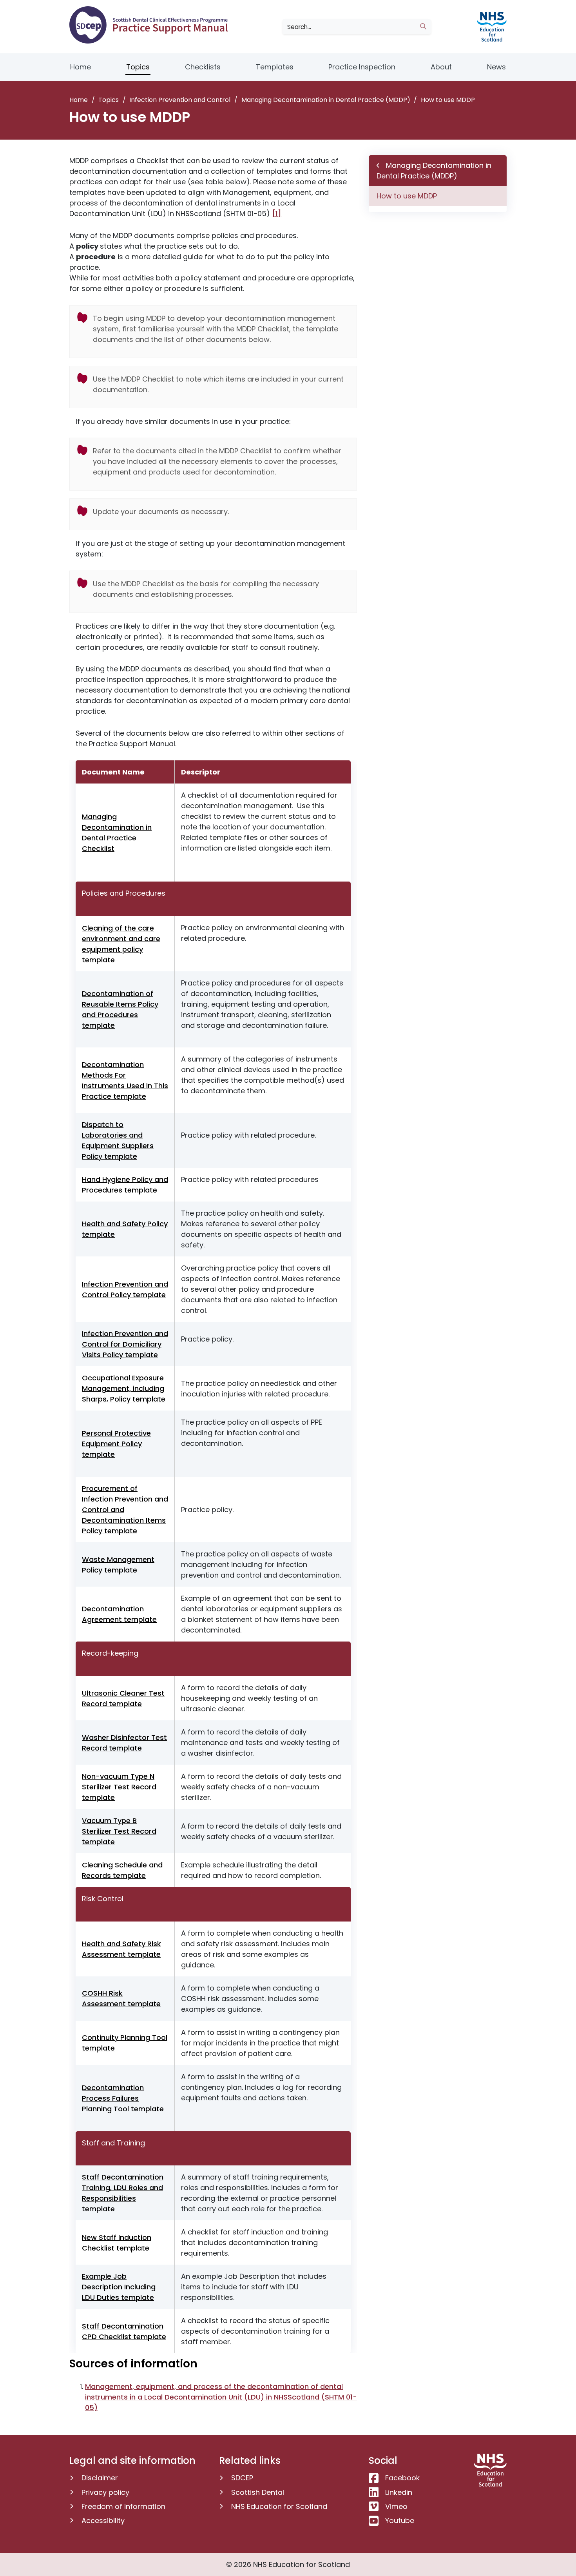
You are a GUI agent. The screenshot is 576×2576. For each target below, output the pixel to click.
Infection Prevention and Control (180, 100)
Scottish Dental (258, 2492)
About (441, 67)
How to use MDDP (407, 196)
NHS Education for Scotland (279, 2506)
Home (81, 67)
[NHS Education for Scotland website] (490, 26)
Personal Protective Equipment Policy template (116, 1444)
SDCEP (242, 2478)
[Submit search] (423, 27)
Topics (138, 67)
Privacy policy (105, 2492)
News (496, 67)
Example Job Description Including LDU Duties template (119, 2287)
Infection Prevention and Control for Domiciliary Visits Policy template (125, 1344)
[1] (277, 214)
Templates (275, 67)
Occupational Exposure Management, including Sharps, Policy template (124, 1388)
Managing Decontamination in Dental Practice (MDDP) (326, 100)
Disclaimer (100, 2478)
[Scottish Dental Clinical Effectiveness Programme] (151, 25)
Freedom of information (123, 2506)
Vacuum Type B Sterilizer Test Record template (119, 1831)
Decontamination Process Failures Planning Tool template (123, 2098)
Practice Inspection (362, 67)
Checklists (203, 67)
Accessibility (103, 2521)
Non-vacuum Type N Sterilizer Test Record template (119, 1787)
